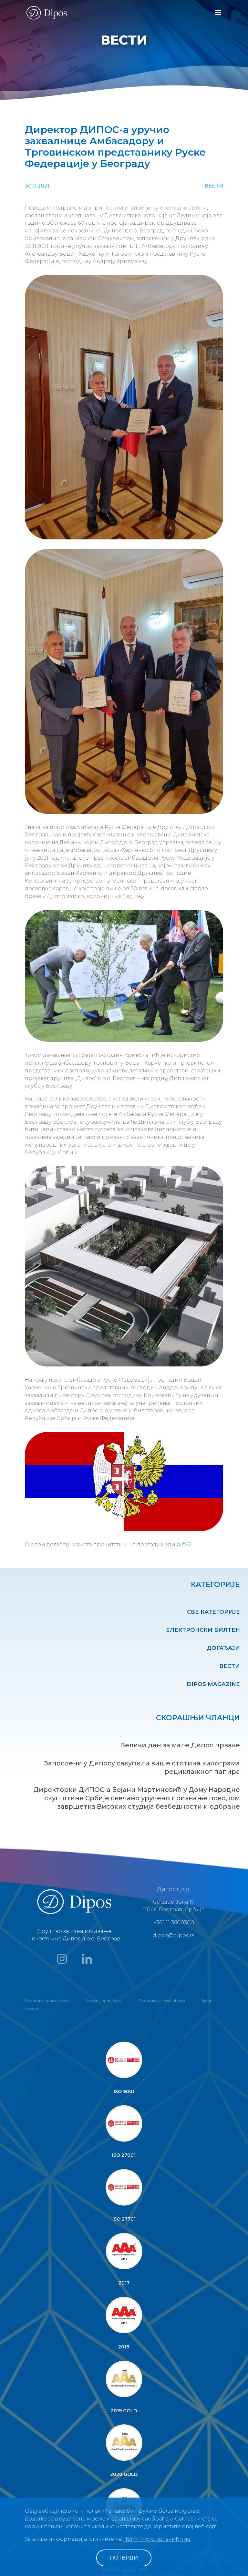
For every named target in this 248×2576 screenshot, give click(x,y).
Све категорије (213, 1612)
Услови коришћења (104, 2001)
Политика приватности (47, 2001)
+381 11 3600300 (174, 1922)
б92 (187, 1544)
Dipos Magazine (213, 1684)
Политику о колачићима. (157, 2539)
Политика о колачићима (162, 2001)
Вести (230, 1666)
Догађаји (223, 1648)
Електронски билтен (203, 1630)
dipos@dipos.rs (174, 1935)
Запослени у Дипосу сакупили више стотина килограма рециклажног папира (142, 1767)
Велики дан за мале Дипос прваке (180, 1745)
